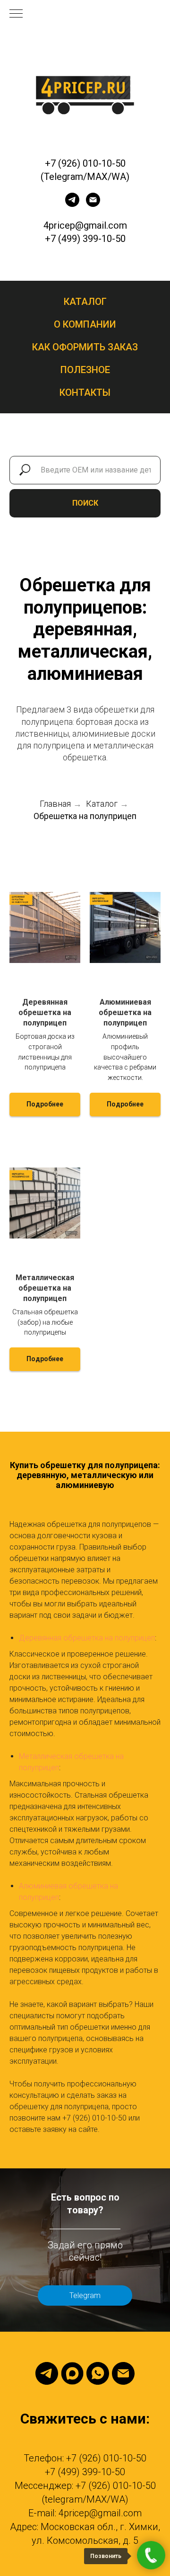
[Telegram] (47, 2373)
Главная (55, 804)
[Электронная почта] (93, 204)
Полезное (85, 370)
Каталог (85, 302)
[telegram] (72, 204)
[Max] (72, 2373)
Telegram (85, 2295)
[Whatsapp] (98, 2373)
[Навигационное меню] (16, 14)
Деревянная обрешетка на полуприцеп (87, 1638)
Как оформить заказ (85, 347)
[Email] (123, 2373)
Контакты (85, 392)
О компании (85, 324)
